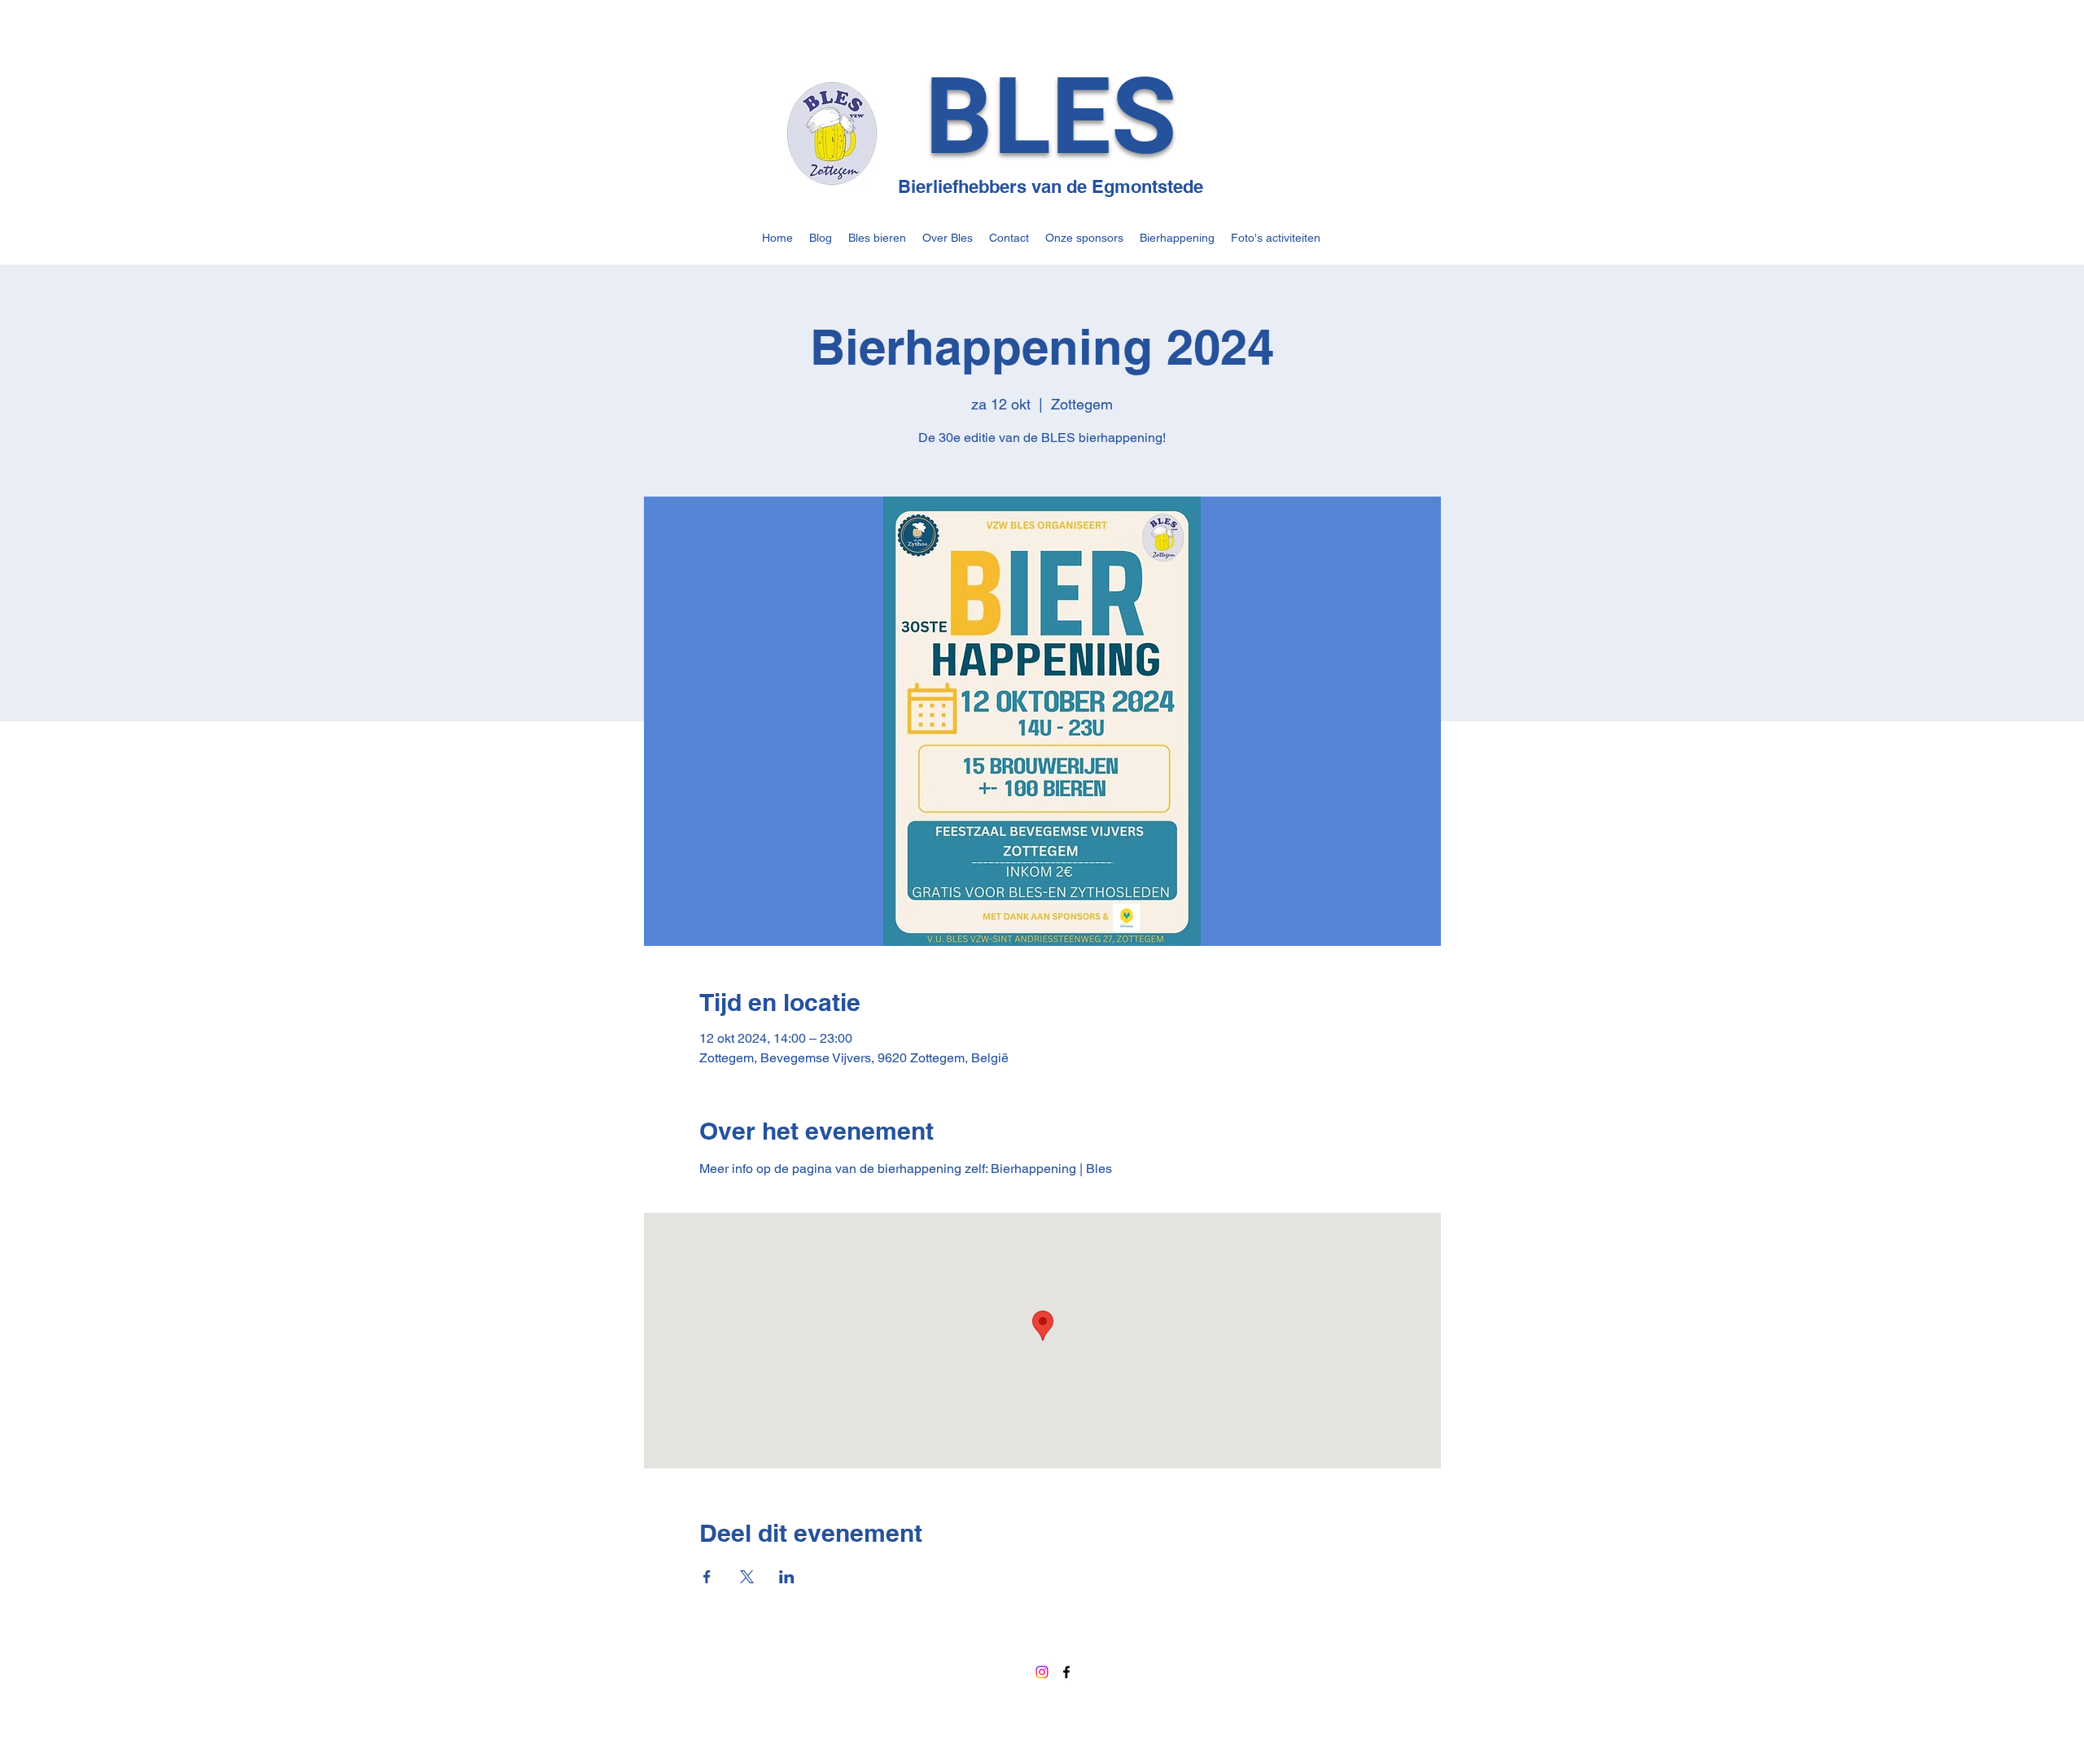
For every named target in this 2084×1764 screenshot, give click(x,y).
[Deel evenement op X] (747, 1577)
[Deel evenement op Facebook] (707, 1577)
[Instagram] (1042, 1672)
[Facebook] (1066, 1672)
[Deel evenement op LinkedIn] (787, 1577)
